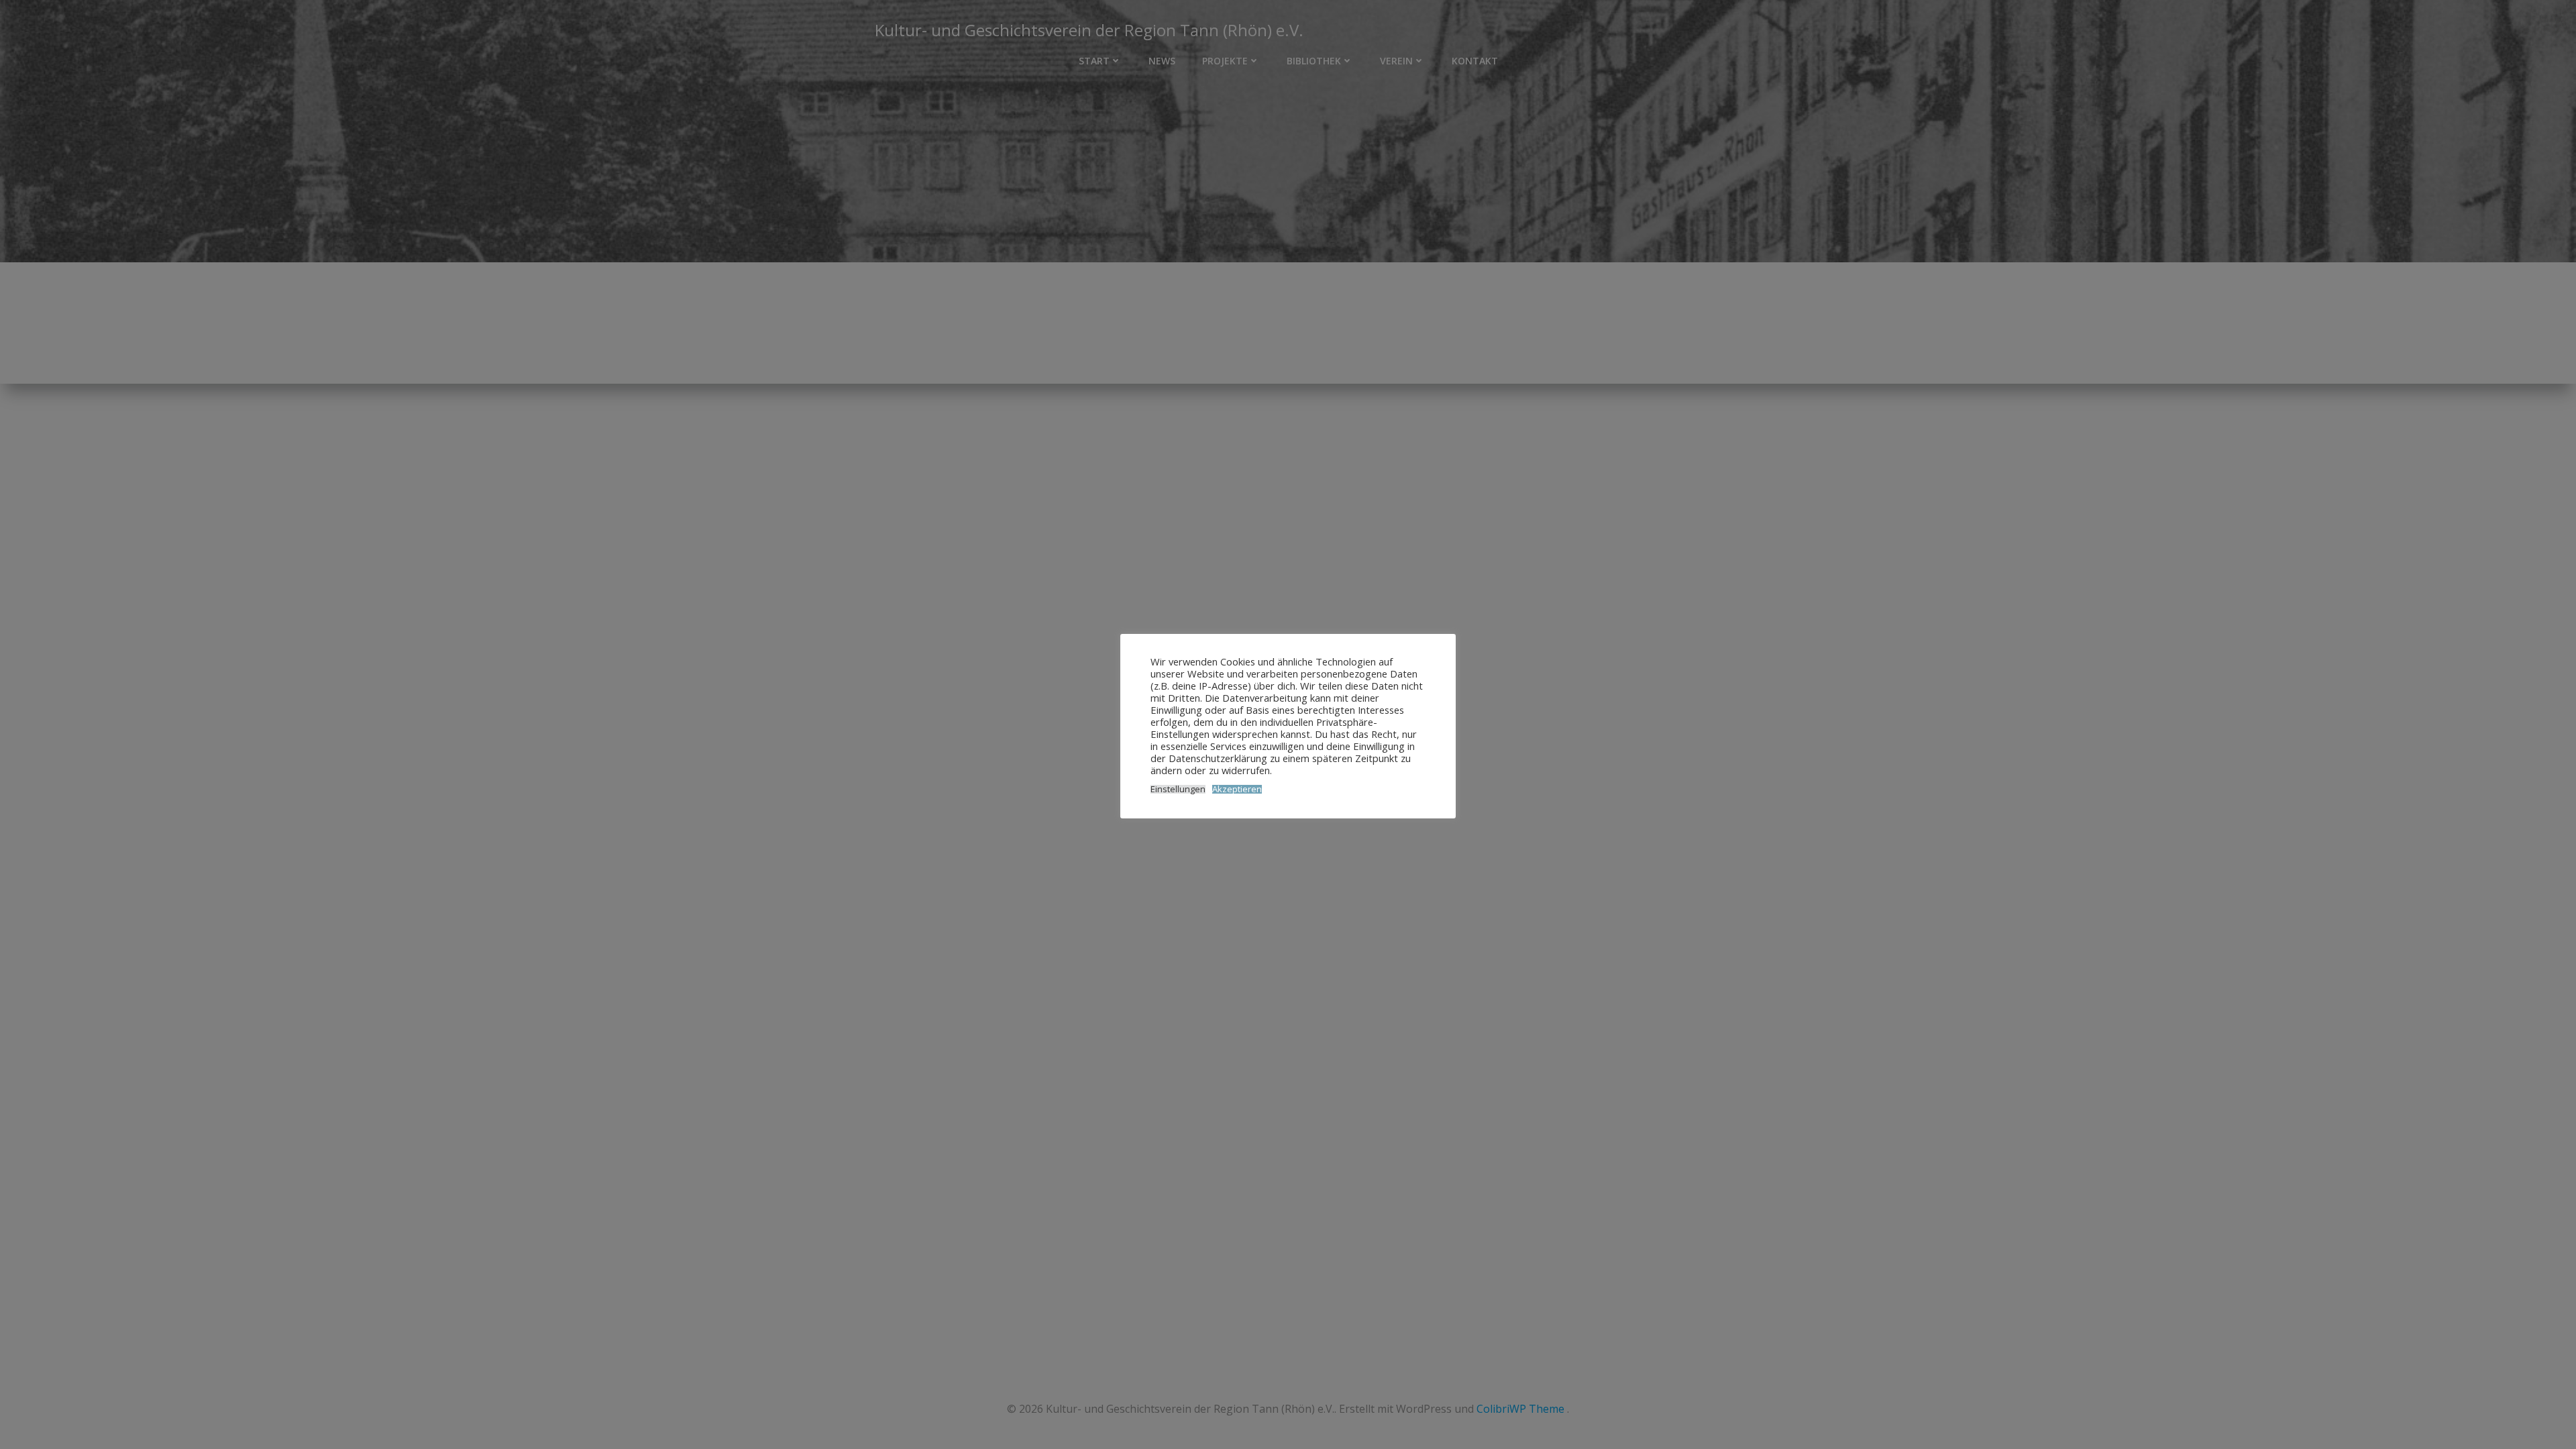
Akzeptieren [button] (1237, 789)
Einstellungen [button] (1178, 789)
